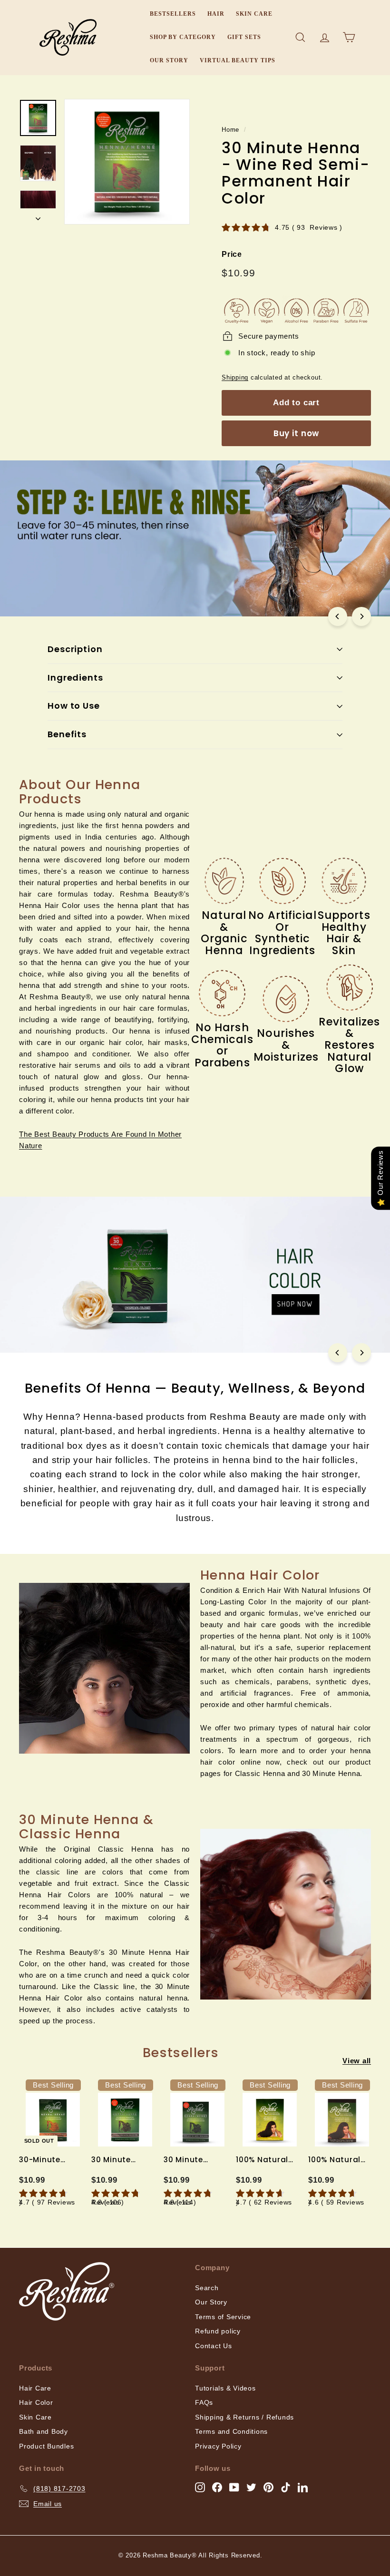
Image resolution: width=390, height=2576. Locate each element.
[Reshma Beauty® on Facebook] (217, 2487)
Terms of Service (223, 2317)
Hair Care (35, 2388)
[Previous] (338, 616)
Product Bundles (46, 2446)
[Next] (38, 216)
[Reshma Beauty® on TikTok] (286, 2487)
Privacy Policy (218, 2446)
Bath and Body (44, 2431)
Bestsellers (173, 14)
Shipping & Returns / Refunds (244, 2417)
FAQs (204, 2402)
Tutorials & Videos (225, 2388)
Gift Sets (244, 37)
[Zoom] (127, 162)
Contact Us (214, 2346)
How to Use (74, 706)
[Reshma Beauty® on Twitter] (251, 2487)
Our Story (169, 60)
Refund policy (218, 2331)
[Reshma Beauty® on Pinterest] (268, 2487)
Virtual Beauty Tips (238, 60)
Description (75, 649)
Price (232, 254)
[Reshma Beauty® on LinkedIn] (303, 2487)
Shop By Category (183, 37)
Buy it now (297, 433)
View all (357, 2061)
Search (207, 2288)
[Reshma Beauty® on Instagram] (200, 2487)
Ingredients (75, 678)
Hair (216, 14)
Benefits (67, 734)
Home (230, 130)
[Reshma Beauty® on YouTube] (234, 2487)
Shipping (235, 377)
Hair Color (36, 2402)
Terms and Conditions (231, 2431)
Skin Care (254, 14)
